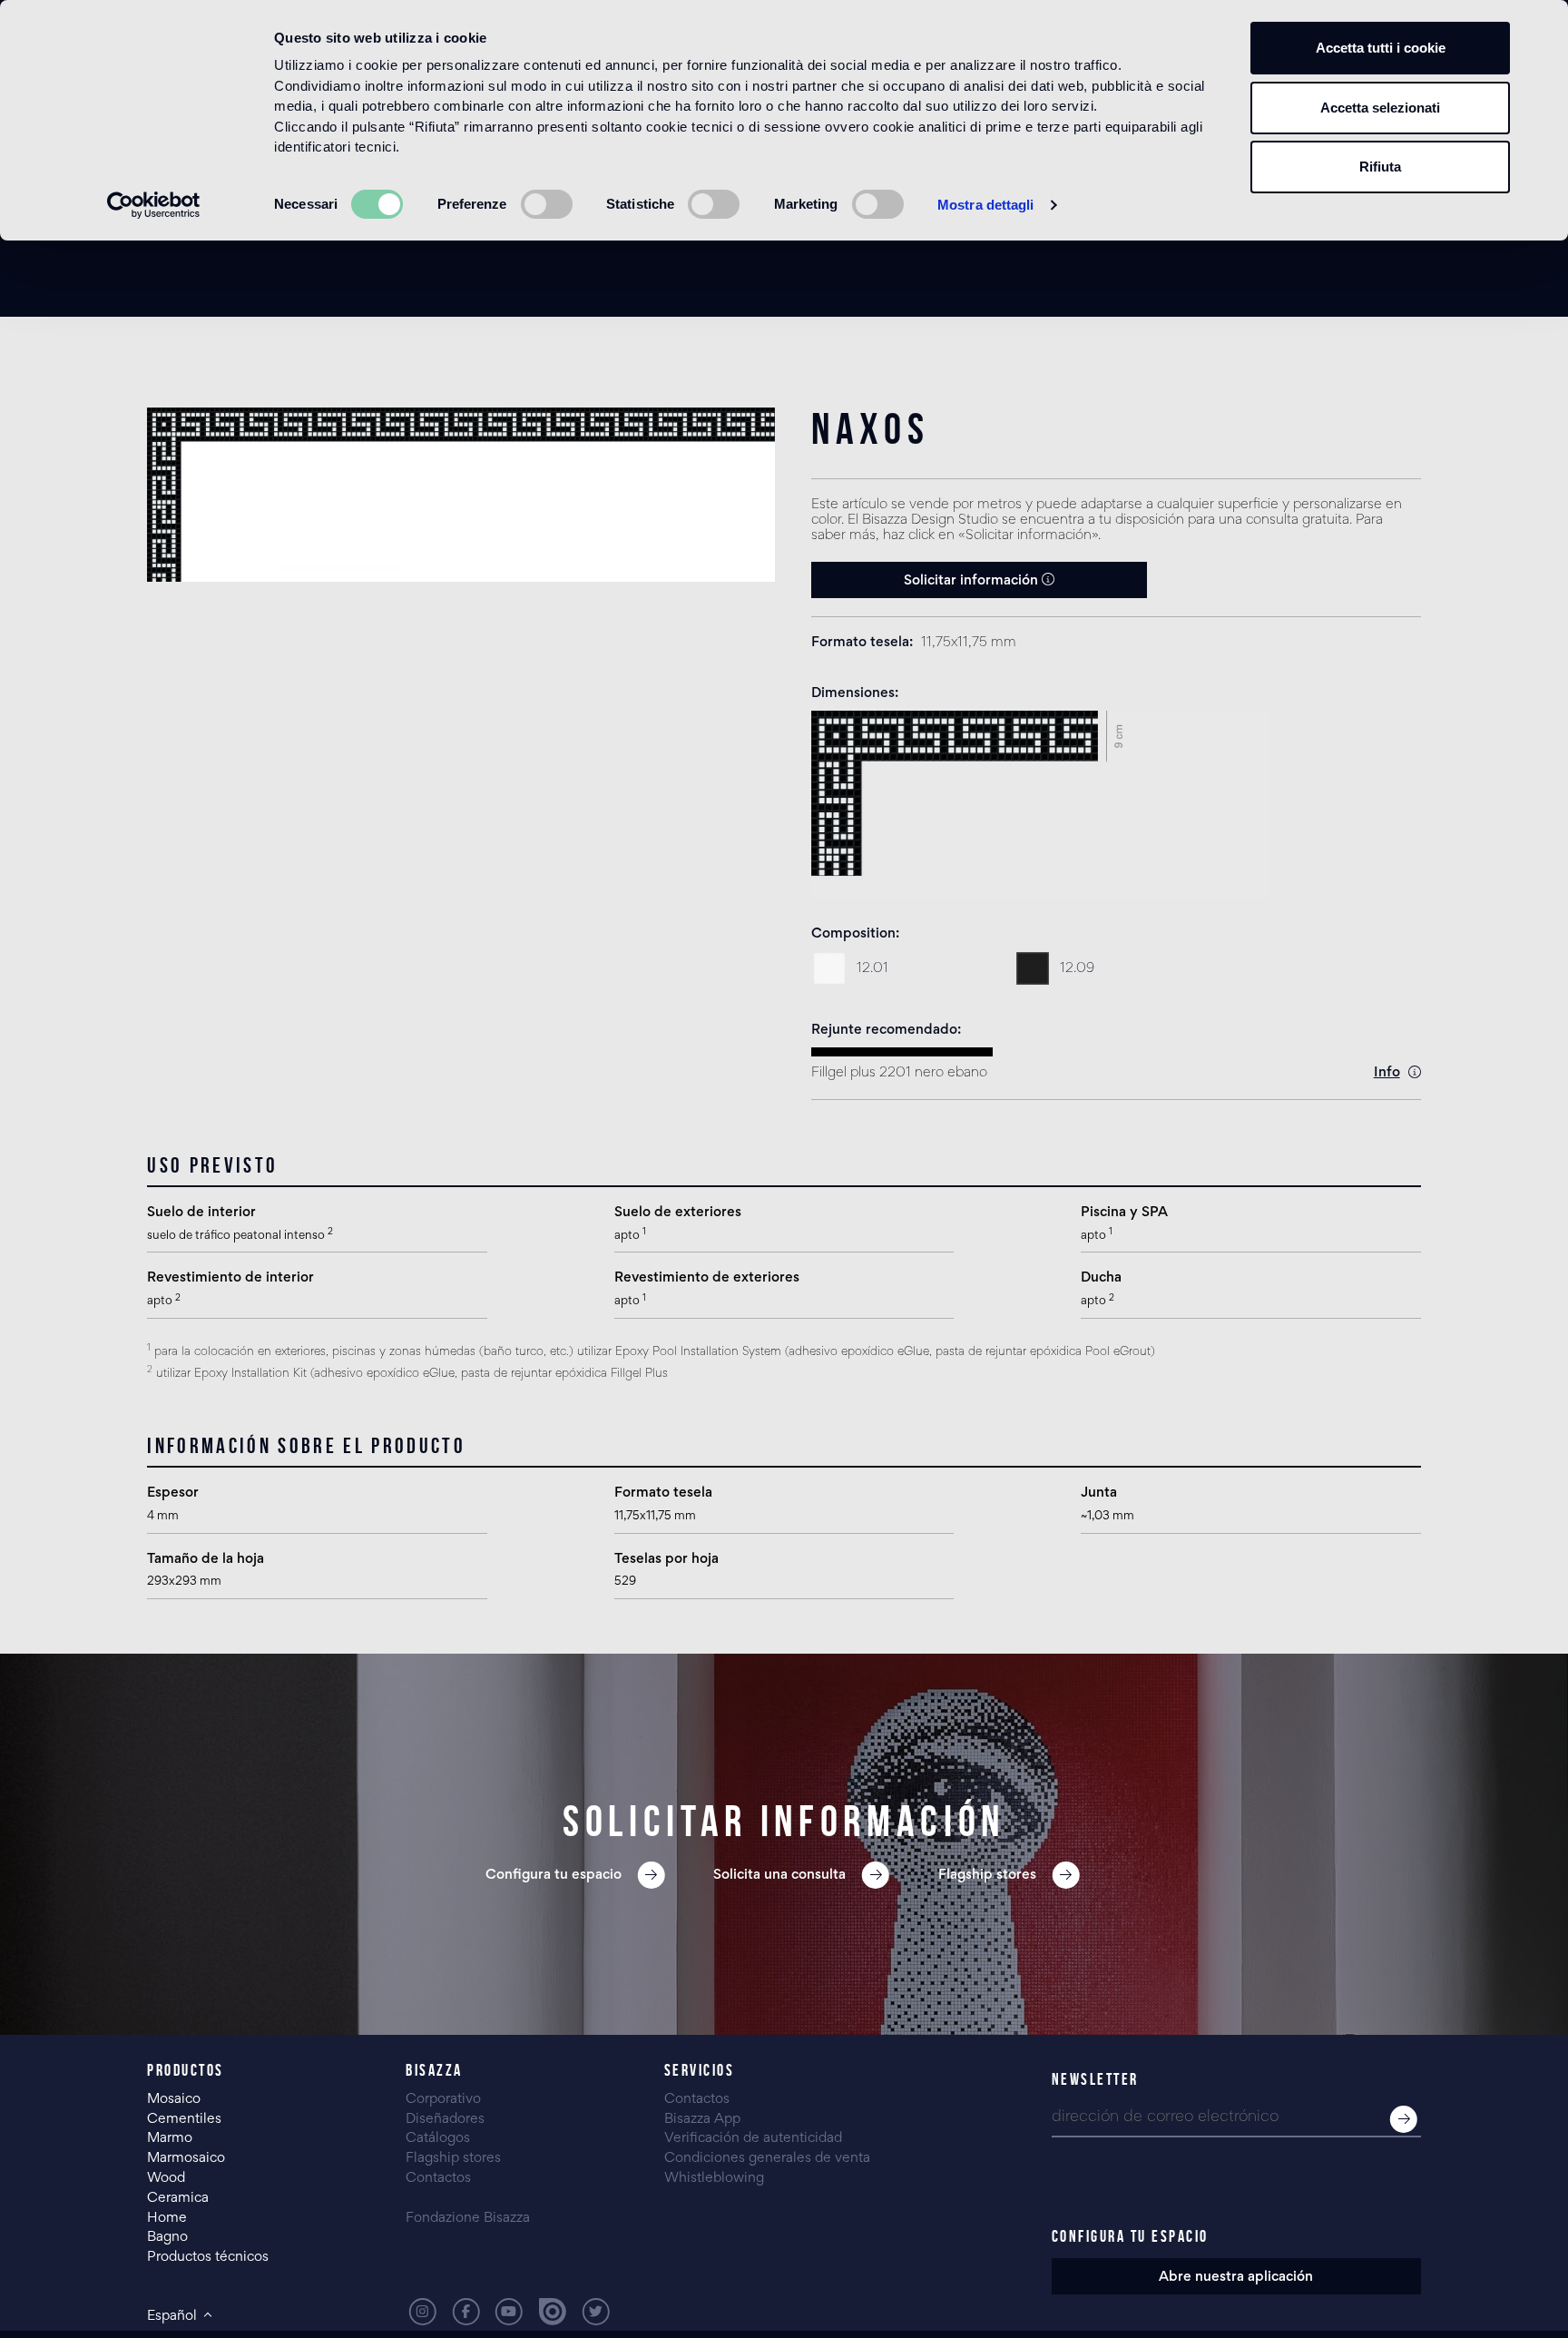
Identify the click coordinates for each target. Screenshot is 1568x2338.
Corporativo (443, 2099)
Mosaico (174, 2099)
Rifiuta (1380, 167)
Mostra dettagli (986, 205)
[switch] (547, 204)
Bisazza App (702, 2119)
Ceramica (178, 2198)
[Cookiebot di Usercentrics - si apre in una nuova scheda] (154, 205)
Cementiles (184, 2119)
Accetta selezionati (1380, 108)
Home (167, 2218)
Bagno (167, 2237)
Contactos (438, 2178)
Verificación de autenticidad (753, 2138)
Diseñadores (445, 2119)
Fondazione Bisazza (468, 2218)
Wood (166, 2178)
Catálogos (438, 2138)
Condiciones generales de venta (767, 2158)
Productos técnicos (208, 2257)
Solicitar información (973, 581)
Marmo (170, 2138)
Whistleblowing (714, 2178)
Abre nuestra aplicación (1236, 2277)
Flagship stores (453, 2158)
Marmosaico (186, 2158)
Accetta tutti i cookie (1381, 48)
